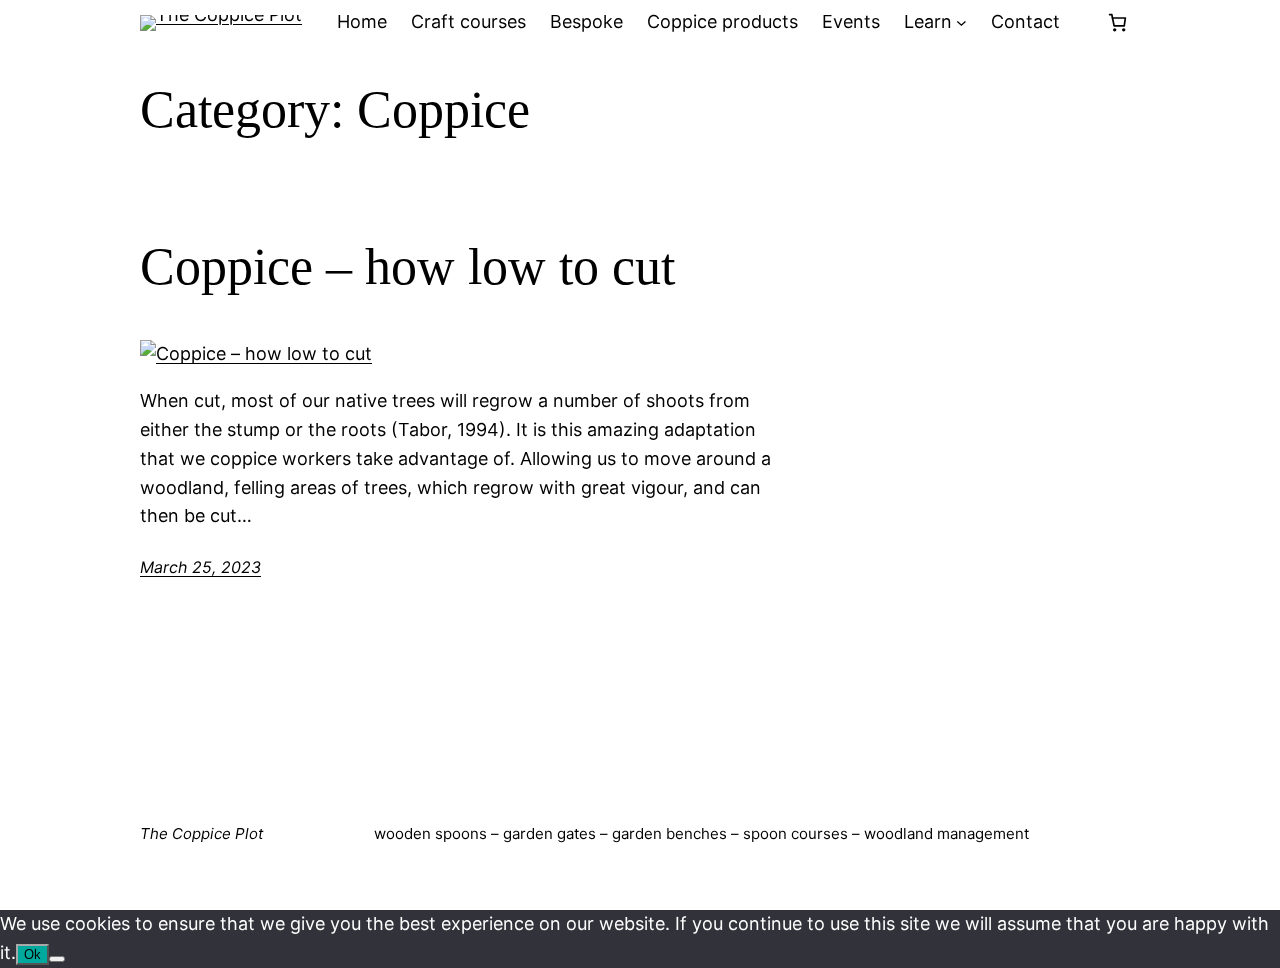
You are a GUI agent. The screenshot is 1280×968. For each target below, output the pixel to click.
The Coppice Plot (201, 833)
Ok (32, 954)
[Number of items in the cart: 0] (1117, 22)
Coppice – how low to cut (407, 266)
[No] (57, 959)
